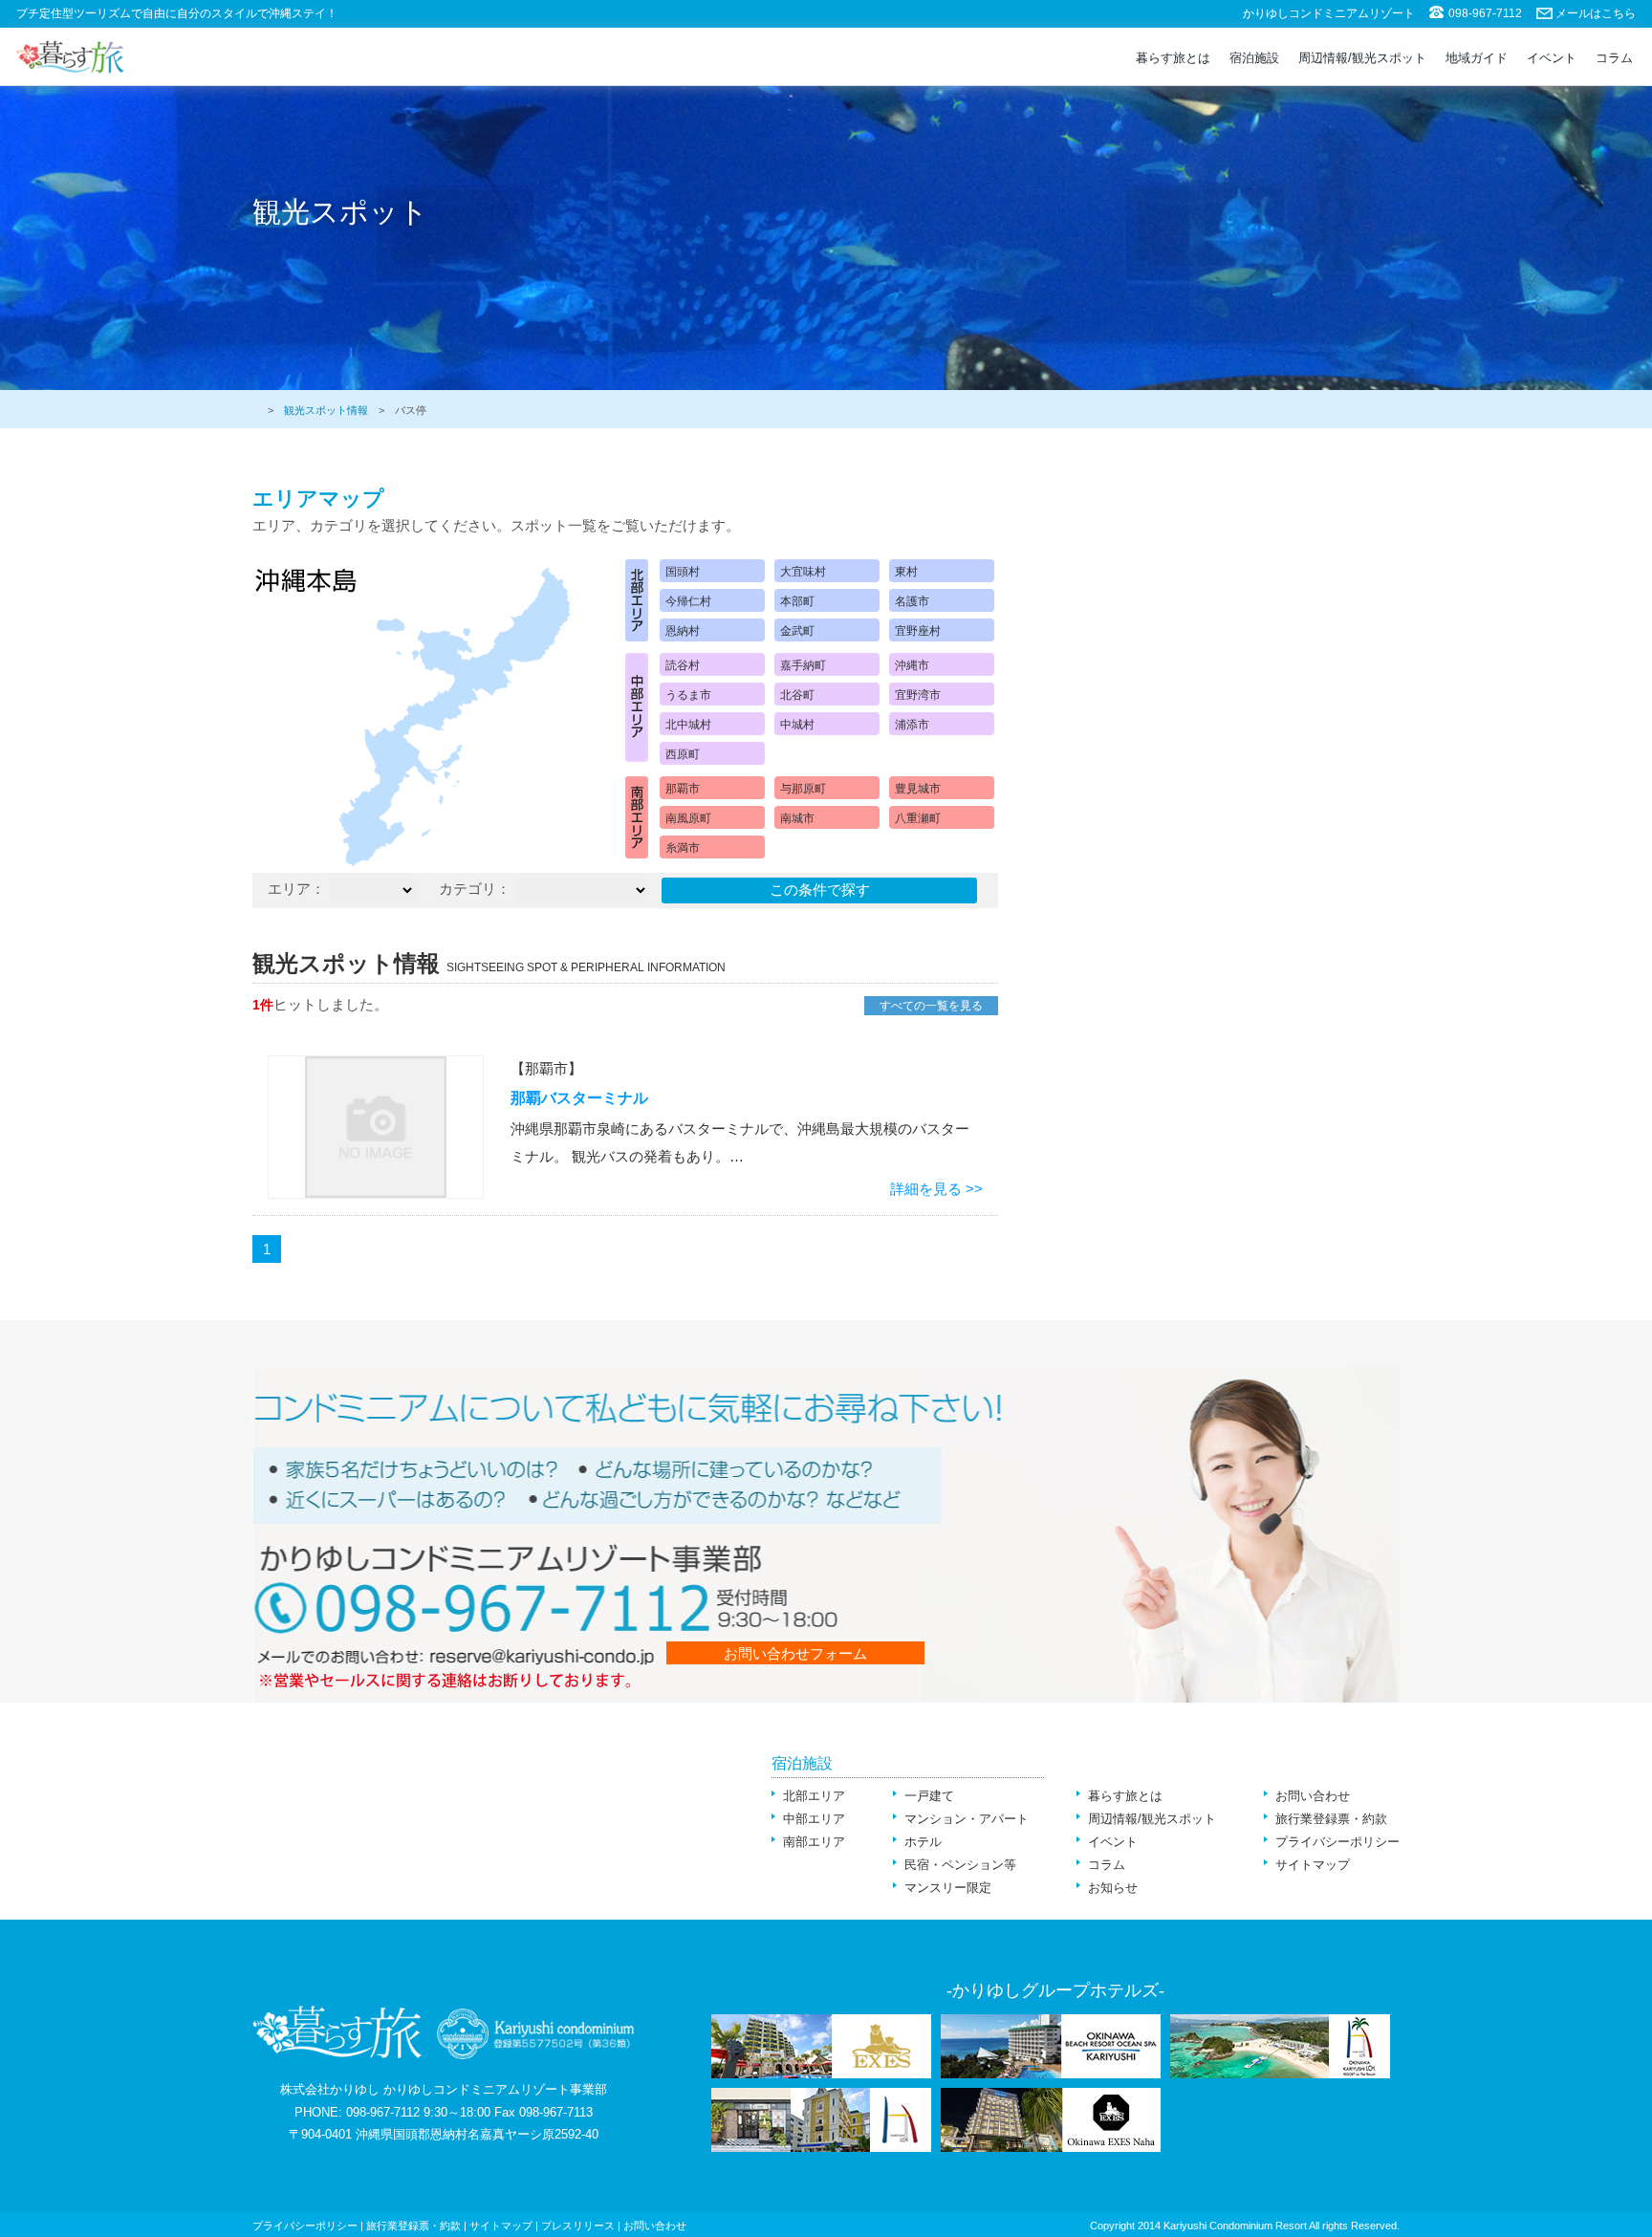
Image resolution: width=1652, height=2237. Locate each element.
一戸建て (929, 1796)
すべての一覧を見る (931, 1006)
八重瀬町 (918, 818)
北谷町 (797, 695)
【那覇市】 (546, 1068)
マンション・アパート (967, 1819)
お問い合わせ (1313, 1796)
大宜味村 (803, 572)
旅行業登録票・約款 (1331, 1819)
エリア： (296, 889)
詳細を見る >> (936, 1189)
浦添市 (912, 725)
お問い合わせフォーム (795, 1653)
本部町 (797, 601)
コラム (1614, 58)
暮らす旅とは (1173, 58)
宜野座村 (918, 631)
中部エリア (814, 1819)
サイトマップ (1313, 1865)
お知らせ (1113, 1888)
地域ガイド (1477, 58)
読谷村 (683, 665)
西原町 (683, 754)
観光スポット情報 (326, 410)
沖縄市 (912, 665)
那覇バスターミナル (579, 1098)
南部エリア (814, 1842)
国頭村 (683, 572)
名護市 (912, 601)
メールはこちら (1596, 13)
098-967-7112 (1485, 13)
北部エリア (814, 1796)
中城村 (797, 725)
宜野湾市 (918, 695)
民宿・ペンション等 (960, 1865)
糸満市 (683, 848)
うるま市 (688, 695)
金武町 (797, 631)
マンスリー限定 (948, 1888)
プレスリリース (578, 2226)
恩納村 (683, 631)
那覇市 (683, 789)
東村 (906, 572)
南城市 (797, 818)
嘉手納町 (803, 665)
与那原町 (803, 789)
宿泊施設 (1254, 58)
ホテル (923, 1842)
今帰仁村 (688, 601)
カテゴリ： (475, 889)
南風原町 (688, 818)
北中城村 (688, 725)
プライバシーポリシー (1337, 1842)
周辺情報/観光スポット (1362, 58)
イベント (1552, 58)
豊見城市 (918, 789)
